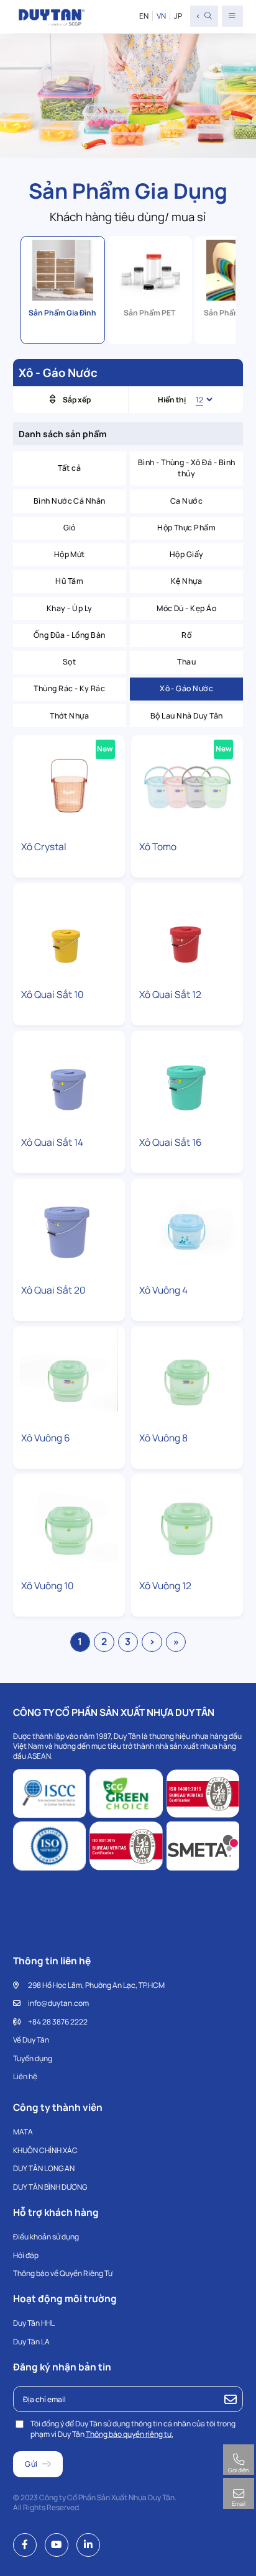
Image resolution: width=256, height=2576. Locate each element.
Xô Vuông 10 (47, 1586)
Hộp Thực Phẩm (186, 528)
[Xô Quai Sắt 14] (69, 1081)
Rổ (186, 635)
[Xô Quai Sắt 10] (69, 933)
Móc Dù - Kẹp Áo (186, 608)
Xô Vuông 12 (165, 1586)
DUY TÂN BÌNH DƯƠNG (50, 2187)
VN (161, 16)
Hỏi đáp (26, 2255)
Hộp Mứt (70, 554)
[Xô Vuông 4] (187, 1229)
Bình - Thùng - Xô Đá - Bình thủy (187, 468)
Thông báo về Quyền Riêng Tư (63, 2273)
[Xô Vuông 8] (187, 1376)
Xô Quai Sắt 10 (52, 995)
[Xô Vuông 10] (69, 1524)
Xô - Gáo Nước (186, 688)
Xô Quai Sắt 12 (170, 995)
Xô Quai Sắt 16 (171, 1142)
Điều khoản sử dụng (46, 2237)
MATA (23, 2132)
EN (144, 16)
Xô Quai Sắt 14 (52, 1142)
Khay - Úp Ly (70, 608)
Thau (186, 662)
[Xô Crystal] (69, 785)
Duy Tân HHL (34, 2323)
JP (178, 16)
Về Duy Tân (31, 2040)
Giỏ (70, 528)
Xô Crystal (44, 847)
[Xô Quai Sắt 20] (69, 1229)
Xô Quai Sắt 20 (53, 1290)
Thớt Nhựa (69, 716)
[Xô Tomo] (187, 785)
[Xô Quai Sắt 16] (187, 1081)
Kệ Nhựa (186, 581)
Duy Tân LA (31, 2342)
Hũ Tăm (69, 581)
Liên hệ (25, 2076)
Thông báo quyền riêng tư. (130, 2434)
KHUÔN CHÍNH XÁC (45, 2150)
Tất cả (69, 468)
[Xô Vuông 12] (187, 1524)
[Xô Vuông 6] (69, 1376)
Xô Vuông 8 (163, 1438)
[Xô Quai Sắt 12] (187, 933)
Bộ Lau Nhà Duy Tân (187, 716)
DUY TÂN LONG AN (44, 2168)
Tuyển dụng (33, 2058)
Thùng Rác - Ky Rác (69, 688)
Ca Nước (186, 501)
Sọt (69, 662)
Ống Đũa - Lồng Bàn (70, 635)
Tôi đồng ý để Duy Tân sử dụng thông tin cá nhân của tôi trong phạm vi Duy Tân (133, 2429)
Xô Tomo (158, 847)
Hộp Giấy (187, 554)
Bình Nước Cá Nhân (70, 501)
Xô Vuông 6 (46, 1438)
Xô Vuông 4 (163, 1290)
